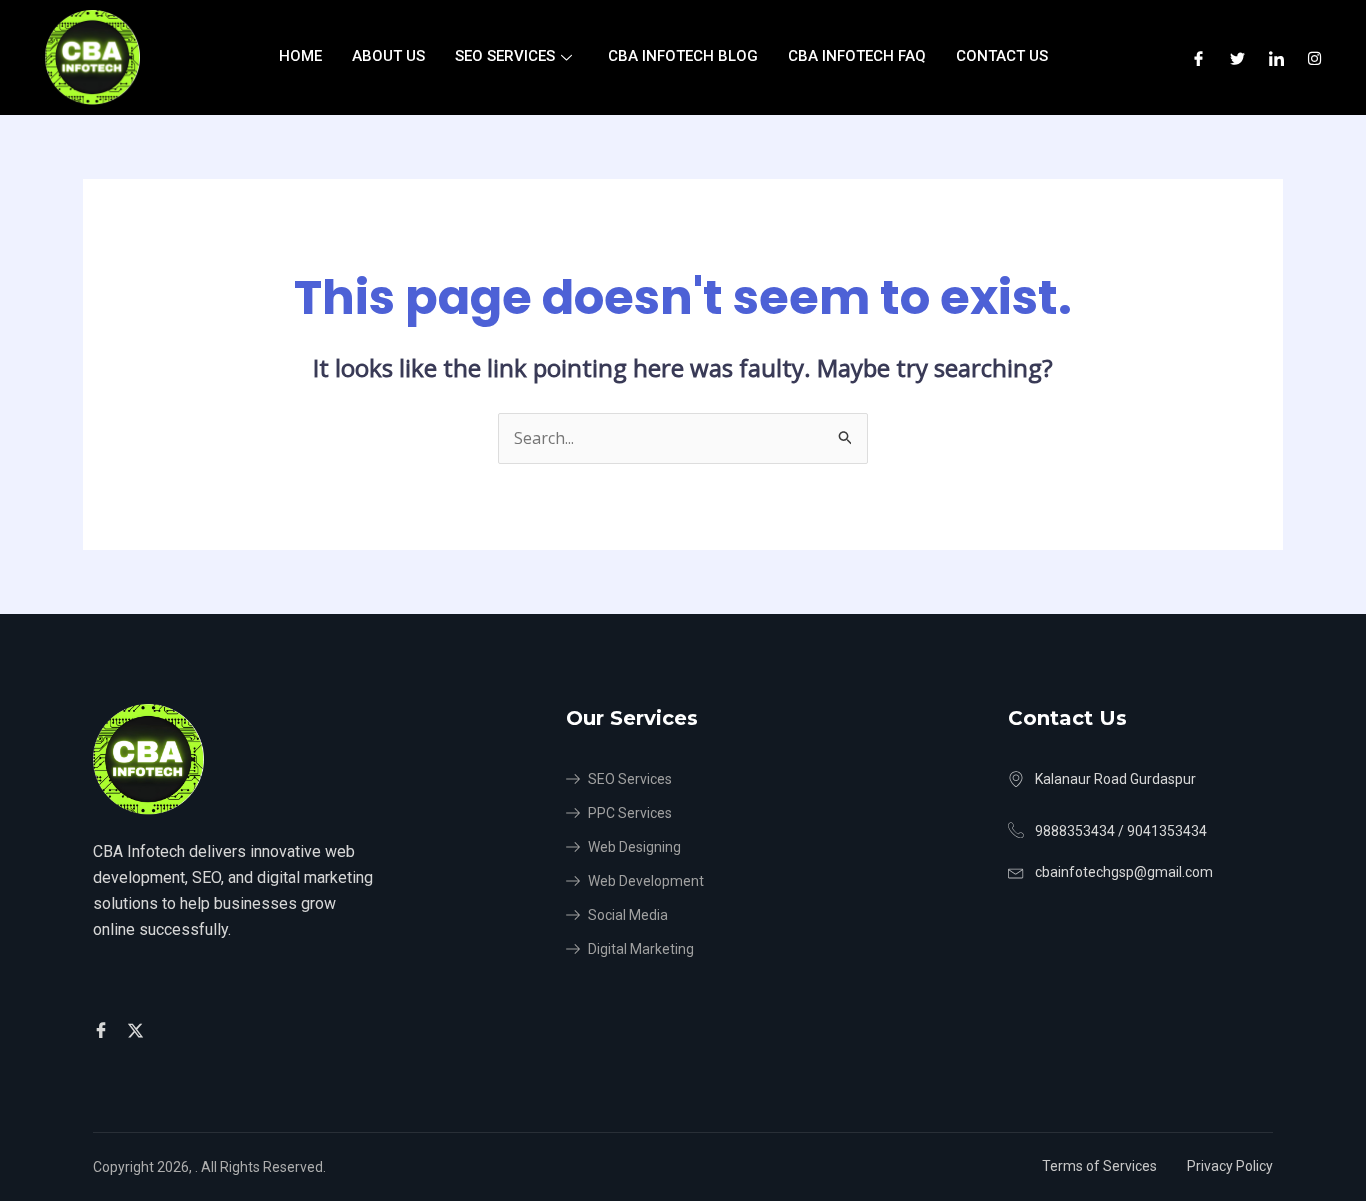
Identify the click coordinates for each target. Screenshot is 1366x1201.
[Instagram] (1314, 57)
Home (300, 56)
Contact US (1002, 56)
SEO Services (505, 56)
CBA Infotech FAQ (857, 56)
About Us (388, 56)
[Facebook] (1198, 57)
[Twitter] (1237, 57)
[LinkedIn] (1276, 57)
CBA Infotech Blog (683, 56)
